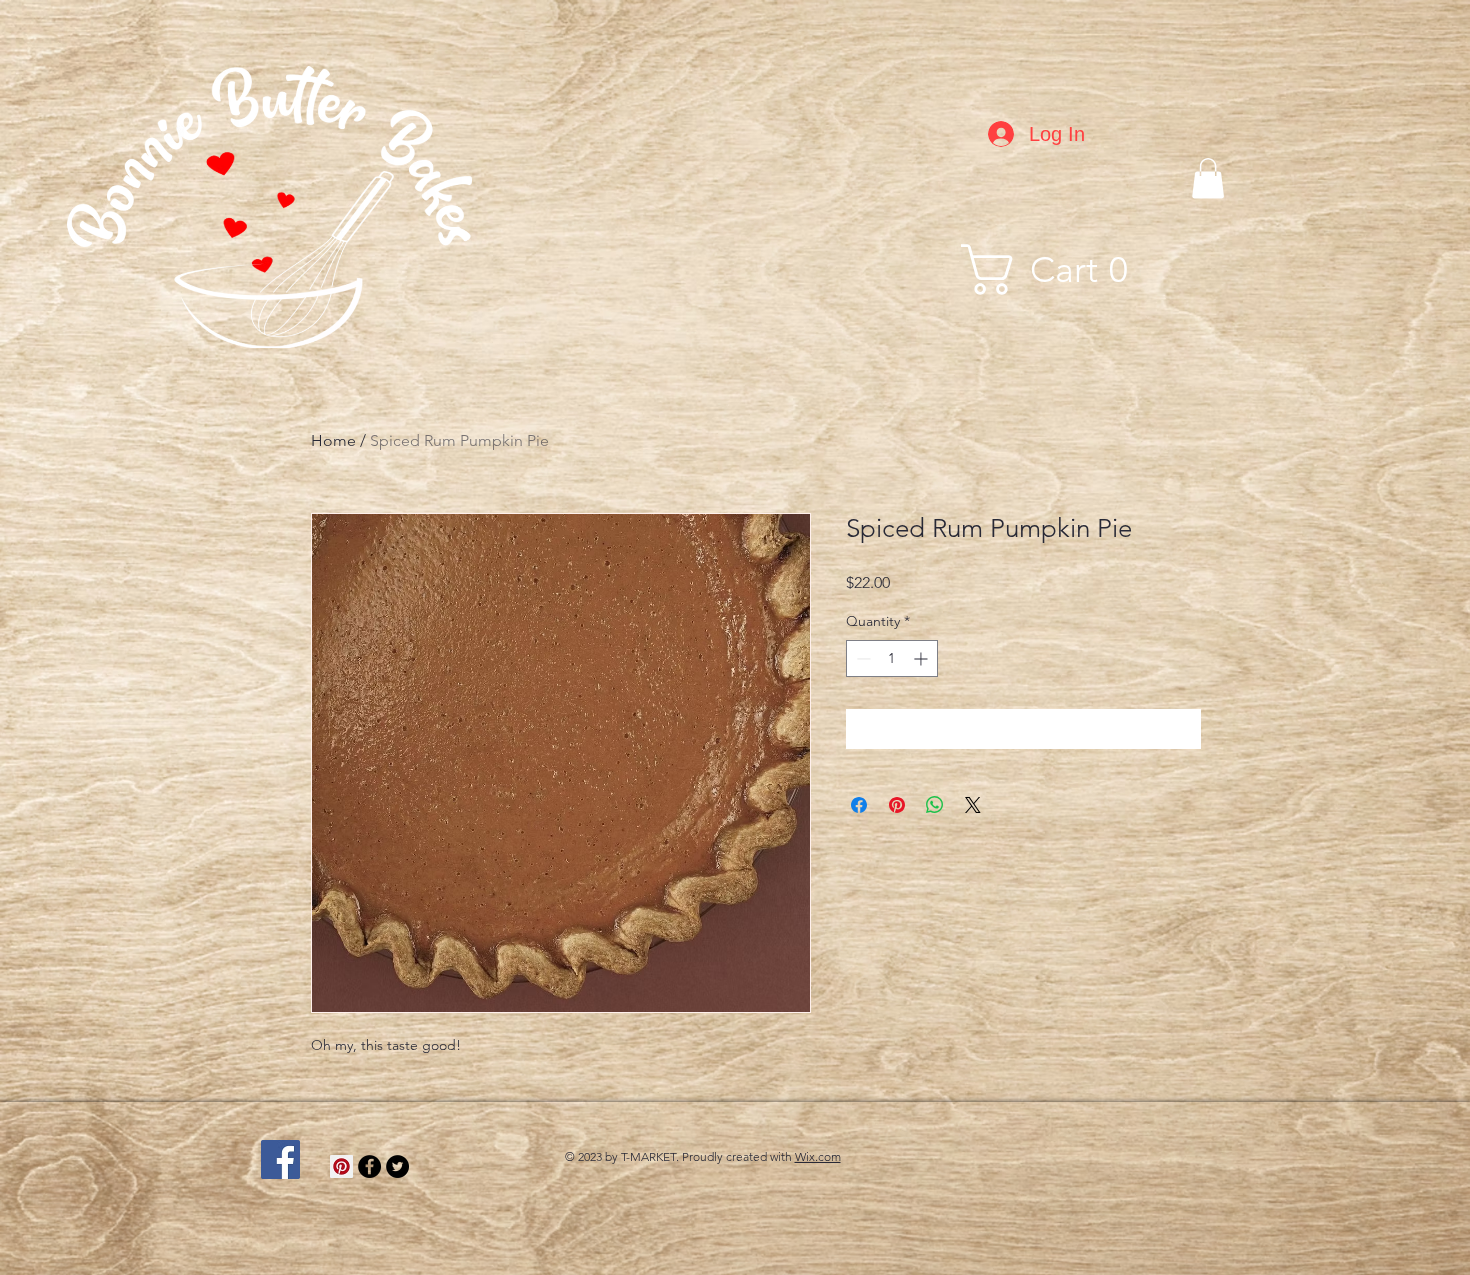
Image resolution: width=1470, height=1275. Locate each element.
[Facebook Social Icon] (280, 1159)
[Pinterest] (341, 1166)
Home (333, 440)
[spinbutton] (892, 658)
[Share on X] (973, 805)
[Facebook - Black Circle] (369, 1166)
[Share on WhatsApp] (935, 805)
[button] (1208, 178)
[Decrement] (861, 658)
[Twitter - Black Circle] (397, 1166)
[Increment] (922, 658)
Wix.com (818, 1156)
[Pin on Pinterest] (897, 805)
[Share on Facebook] (859, 805)
